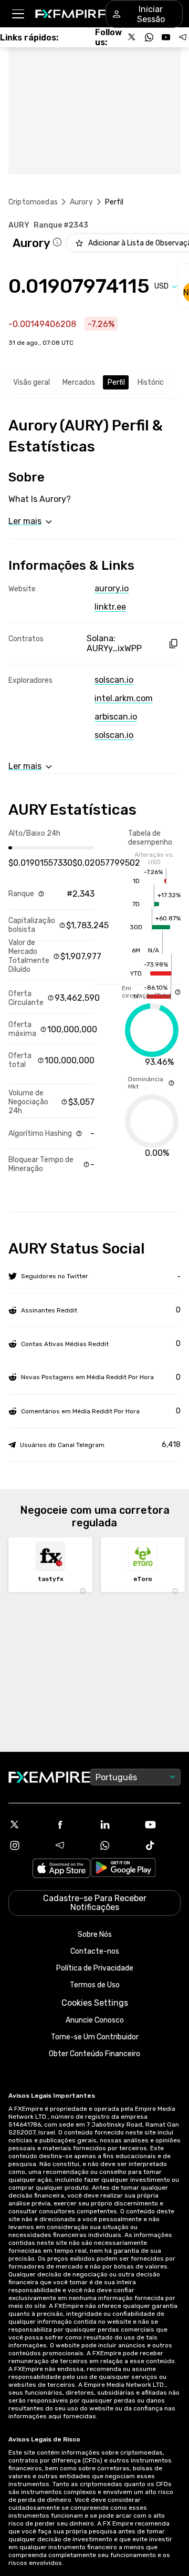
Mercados (79, 382)
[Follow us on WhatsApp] (149, 37)
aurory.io (112, 588)
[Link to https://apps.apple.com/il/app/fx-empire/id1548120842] (61, 1869)
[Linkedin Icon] (117, 1824)
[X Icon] (27, 1824)
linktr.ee (110, 607)
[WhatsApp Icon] (117, 1845)
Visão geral (31, 382)
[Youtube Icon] (162, 1824)
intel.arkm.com (124, 698)
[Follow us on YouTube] (166, 37)
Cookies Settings (95, 2003)
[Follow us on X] (132, 37)
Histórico (153, 382)
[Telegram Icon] (72, 1845)
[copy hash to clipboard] (173, 644)
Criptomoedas (33, 202)
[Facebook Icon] (72, 1824)
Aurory (81, 202)
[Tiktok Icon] (162, 1845)
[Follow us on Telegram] (183, 37)
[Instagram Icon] (27, 1845)
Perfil (116, 382)
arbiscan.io (116, 717)
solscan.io (114, 680)
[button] (18, 14)
